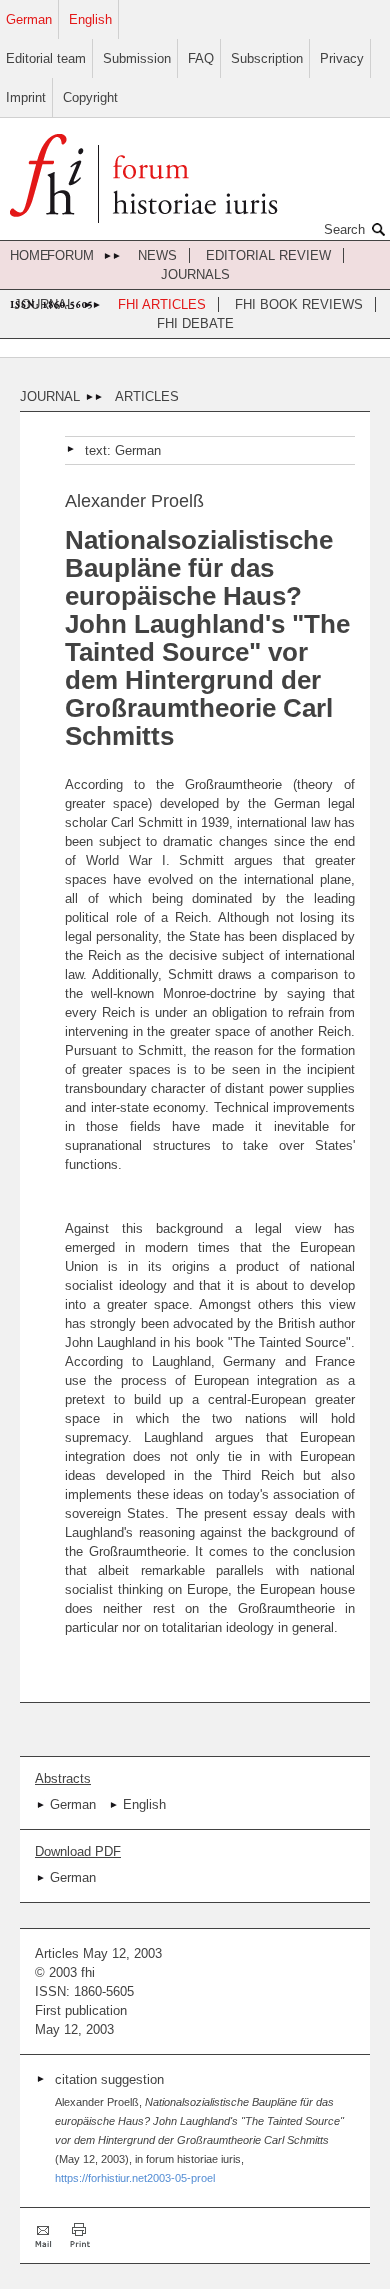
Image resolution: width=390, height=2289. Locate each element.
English (90, 19)
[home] (143, 180)
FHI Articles (162, 304)
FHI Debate (195, 323)
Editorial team (46, 58)
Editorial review (268, 255)
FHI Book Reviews (299, 304)
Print (80, 2235)
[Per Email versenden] (45, 2235)
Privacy (342, 58)
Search (344, 229)
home (29, 255)
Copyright (90, 97)
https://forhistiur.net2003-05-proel (135, 2178)
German (29, 19)
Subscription (267, 58)
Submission (137, 58)
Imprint (26, 97)
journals (195, 274)
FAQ (201, 58)
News (157, 255)
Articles (147, 396)
